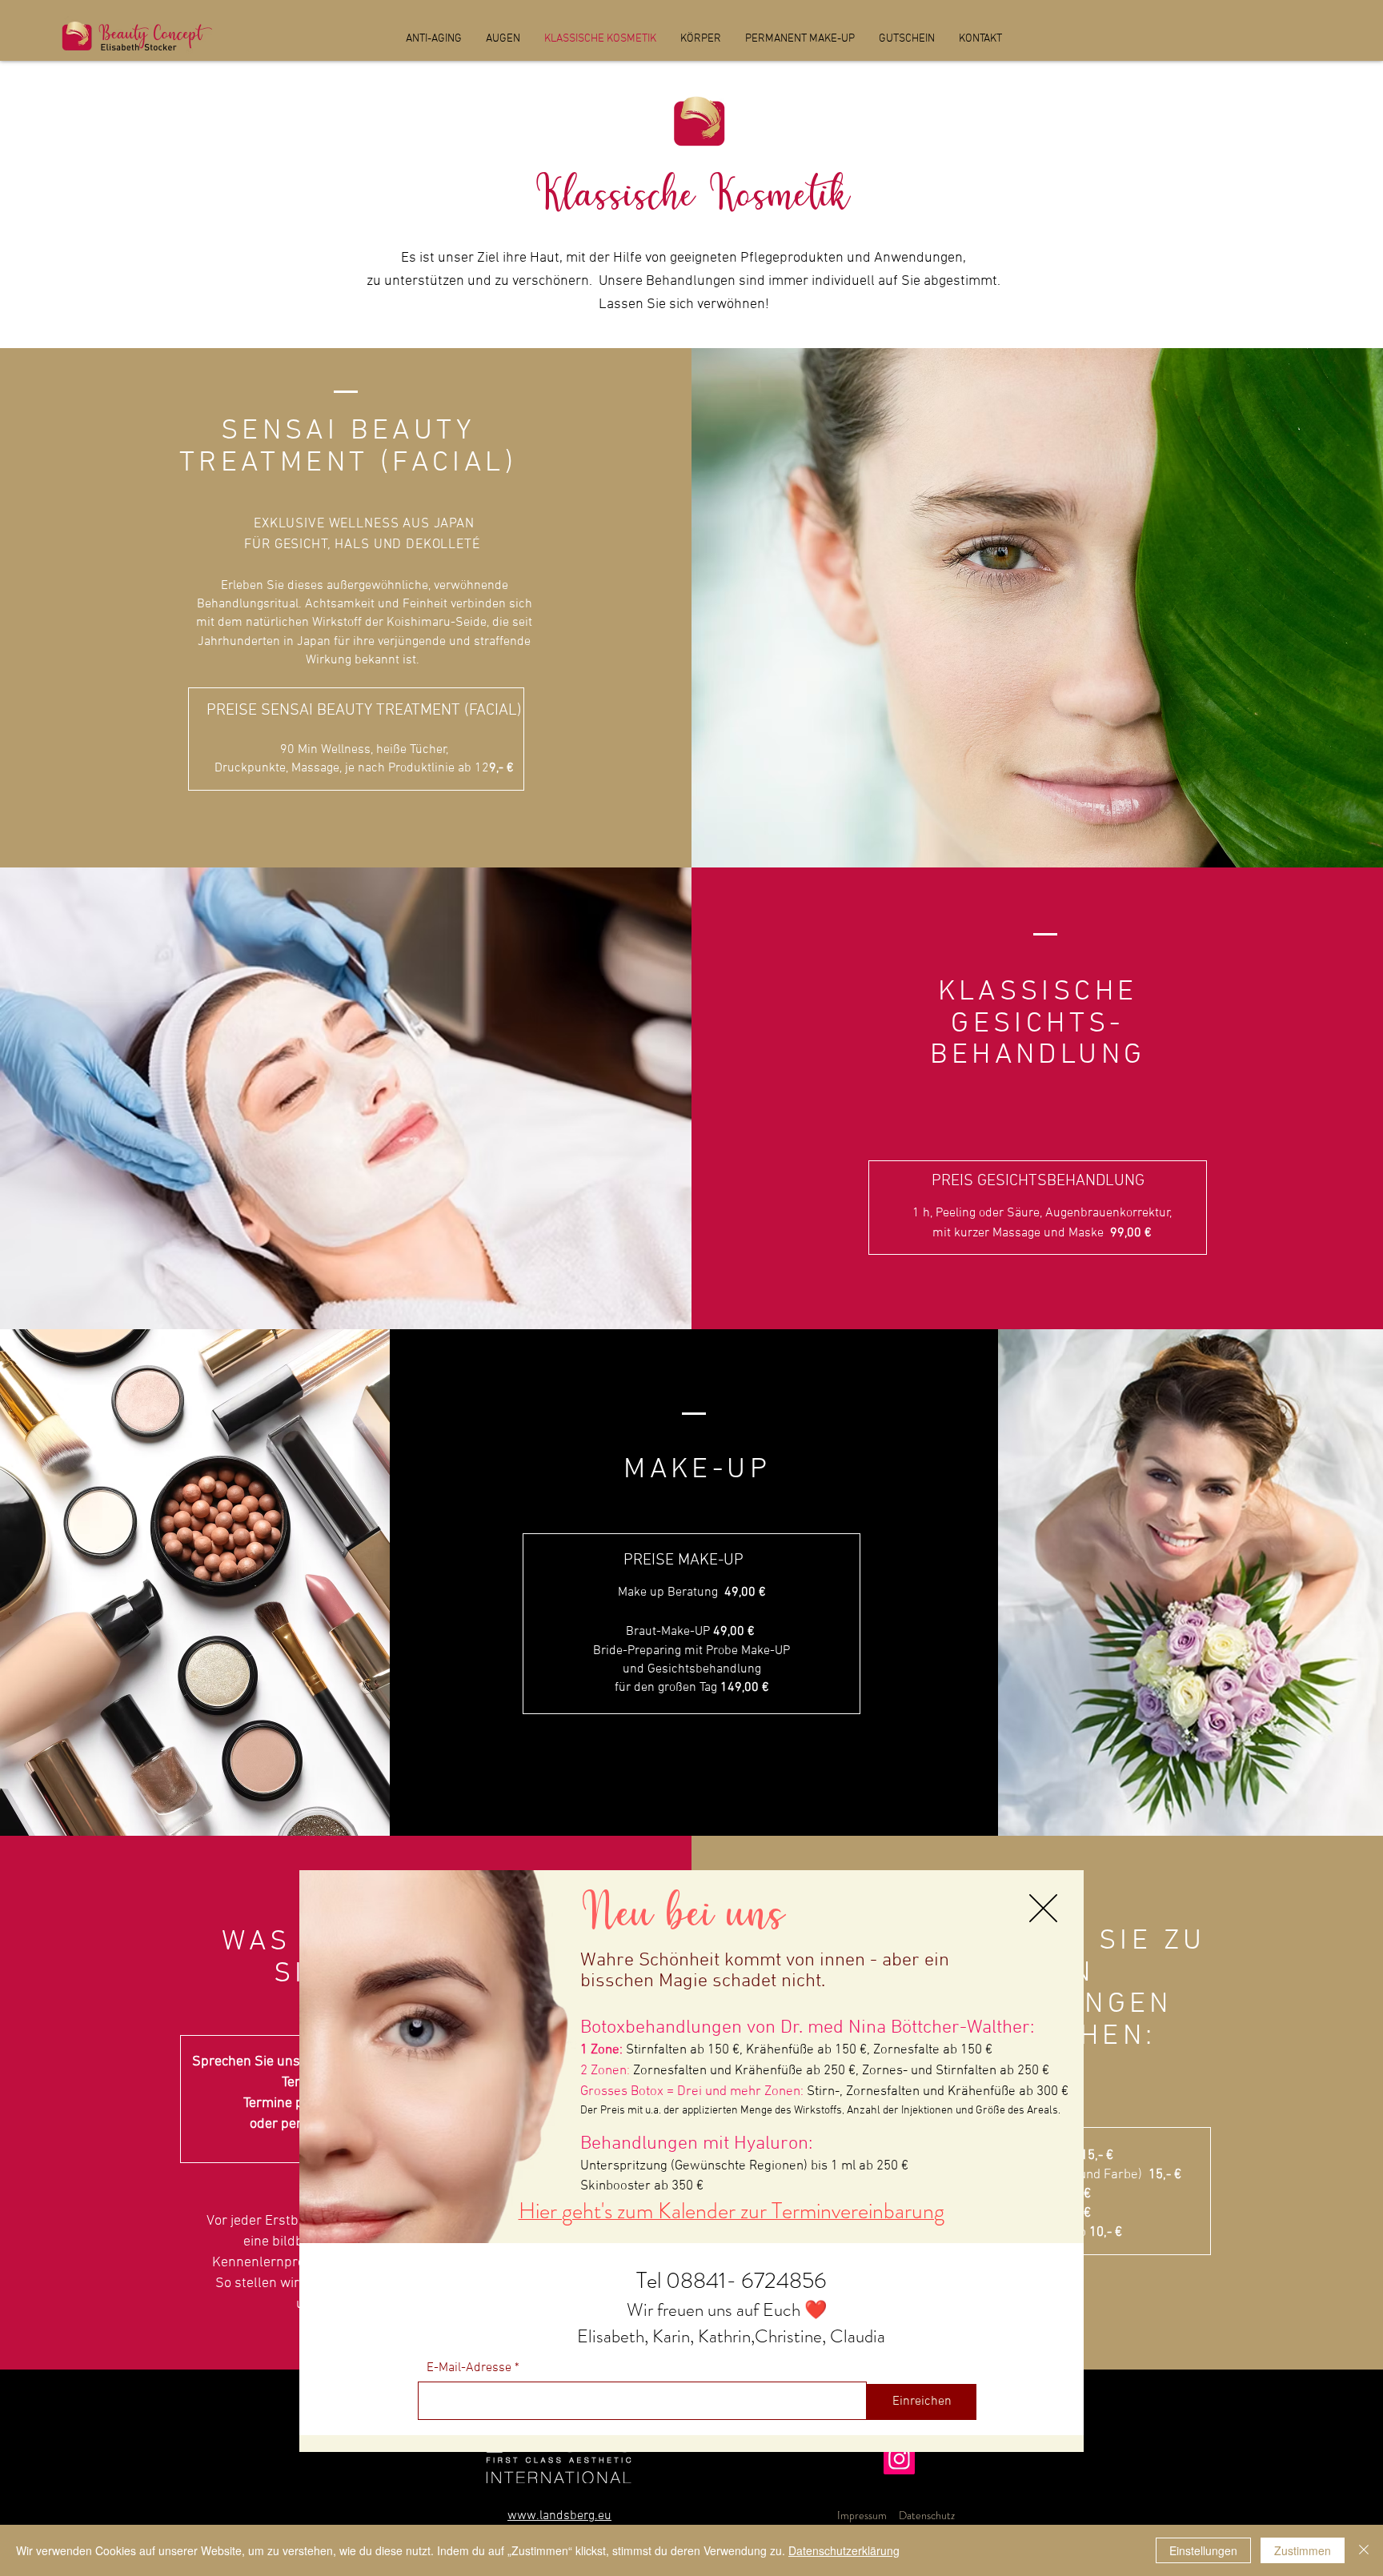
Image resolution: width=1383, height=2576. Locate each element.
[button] (1043, 1908)
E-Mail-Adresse (469, 2368)
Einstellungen (1203, 2550)
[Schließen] (1364, 2550)
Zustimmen (1303, 2550)
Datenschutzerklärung (844, 2550)
